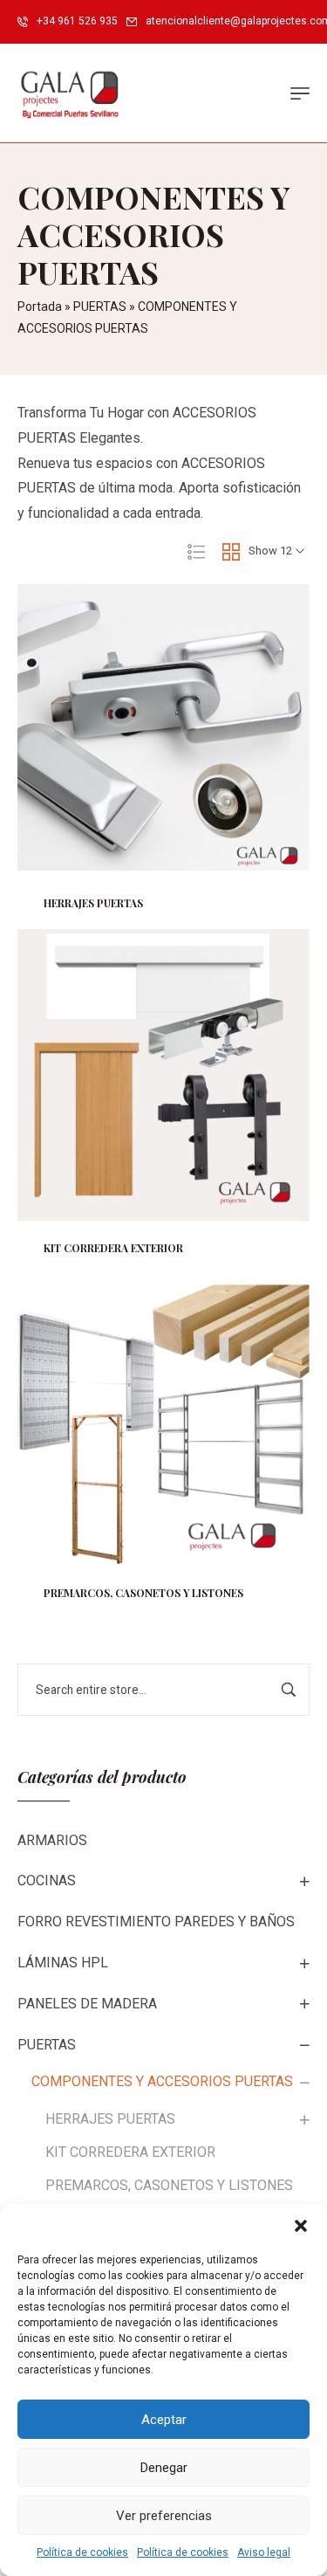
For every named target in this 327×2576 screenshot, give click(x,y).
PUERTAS (100, 307)
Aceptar (164, 2420)
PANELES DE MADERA (87, 2004)
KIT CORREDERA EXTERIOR (130, 2152)
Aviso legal (264, 2552)
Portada (40, 307)
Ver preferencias (164, 2516)
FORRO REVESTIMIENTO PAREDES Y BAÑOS (156, 1922)
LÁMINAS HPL (63, 1963)
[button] (301, 2226)
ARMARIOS (52, 1840)
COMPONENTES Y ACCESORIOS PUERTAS (162, 2081)
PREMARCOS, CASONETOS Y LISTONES (169, 2185)
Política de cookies (82, 2552)
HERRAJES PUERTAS (110, 2119)
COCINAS (47, 1880)
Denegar (164, 2468)
